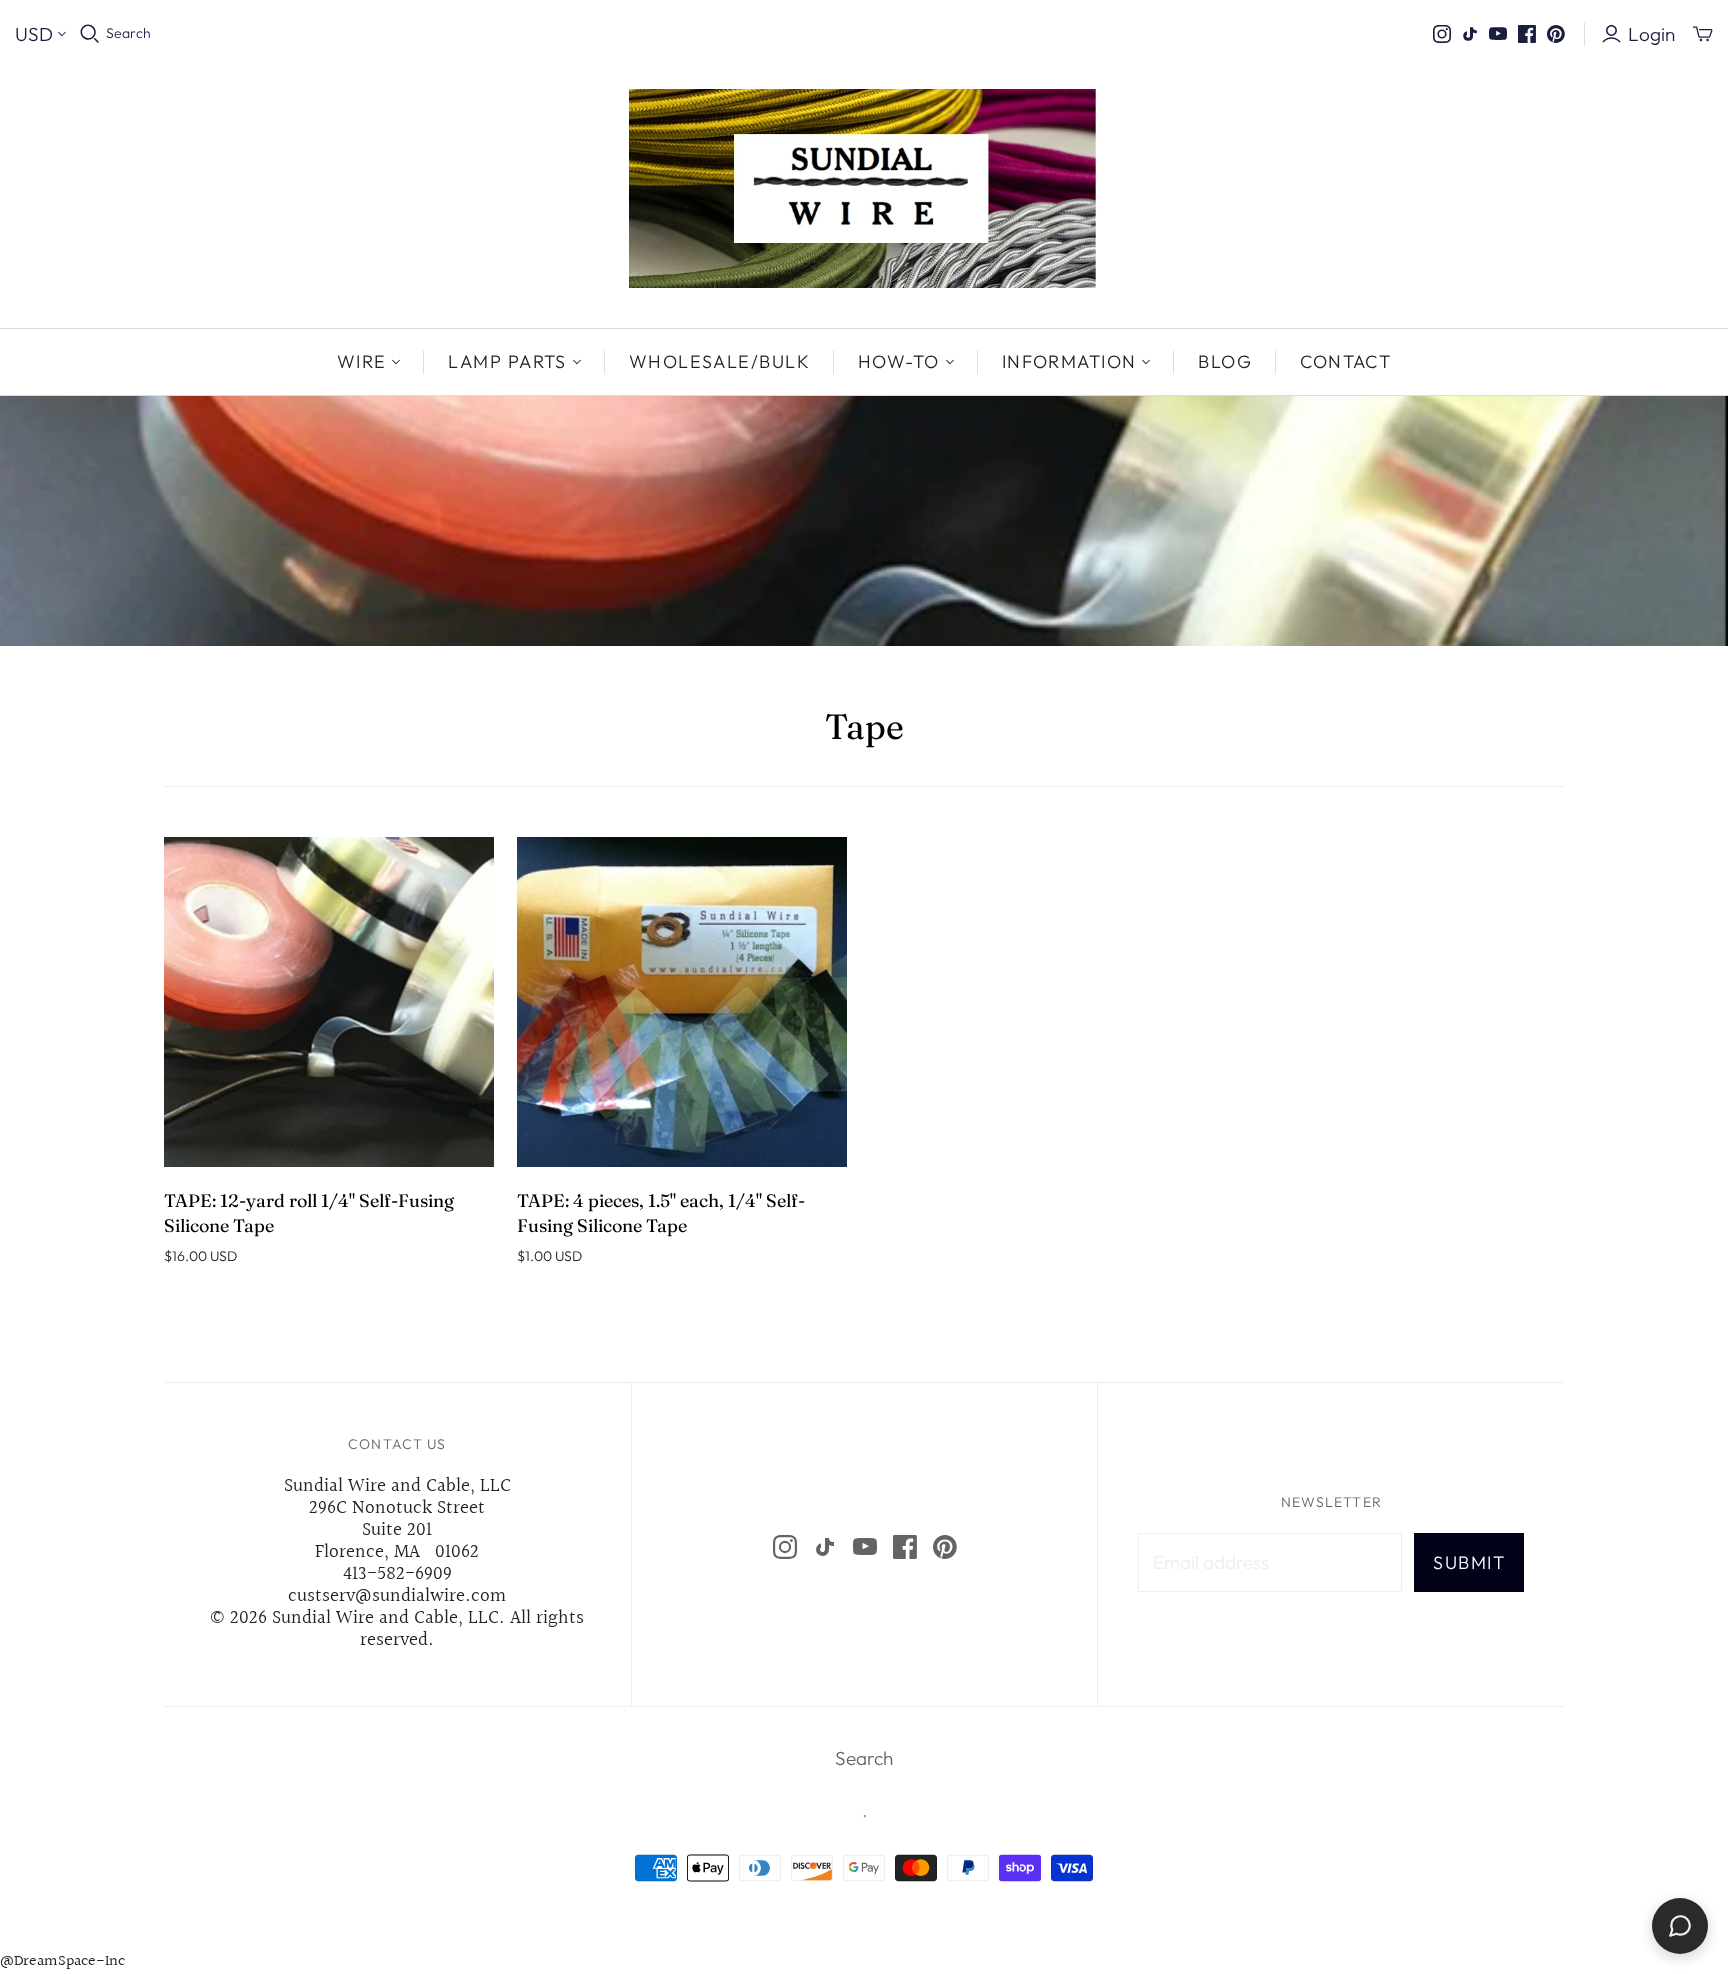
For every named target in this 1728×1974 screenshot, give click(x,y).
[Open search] (90, 34)
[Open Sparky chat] (1680, 1926)
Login (1651, 34)
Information (1069, 361)
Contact (1345, 361)
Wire (362, 361)
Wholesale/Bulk (719, 361)
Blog (1225, 361)
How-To (899, 361)
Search (128, 33)
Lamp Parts (507, 361)
